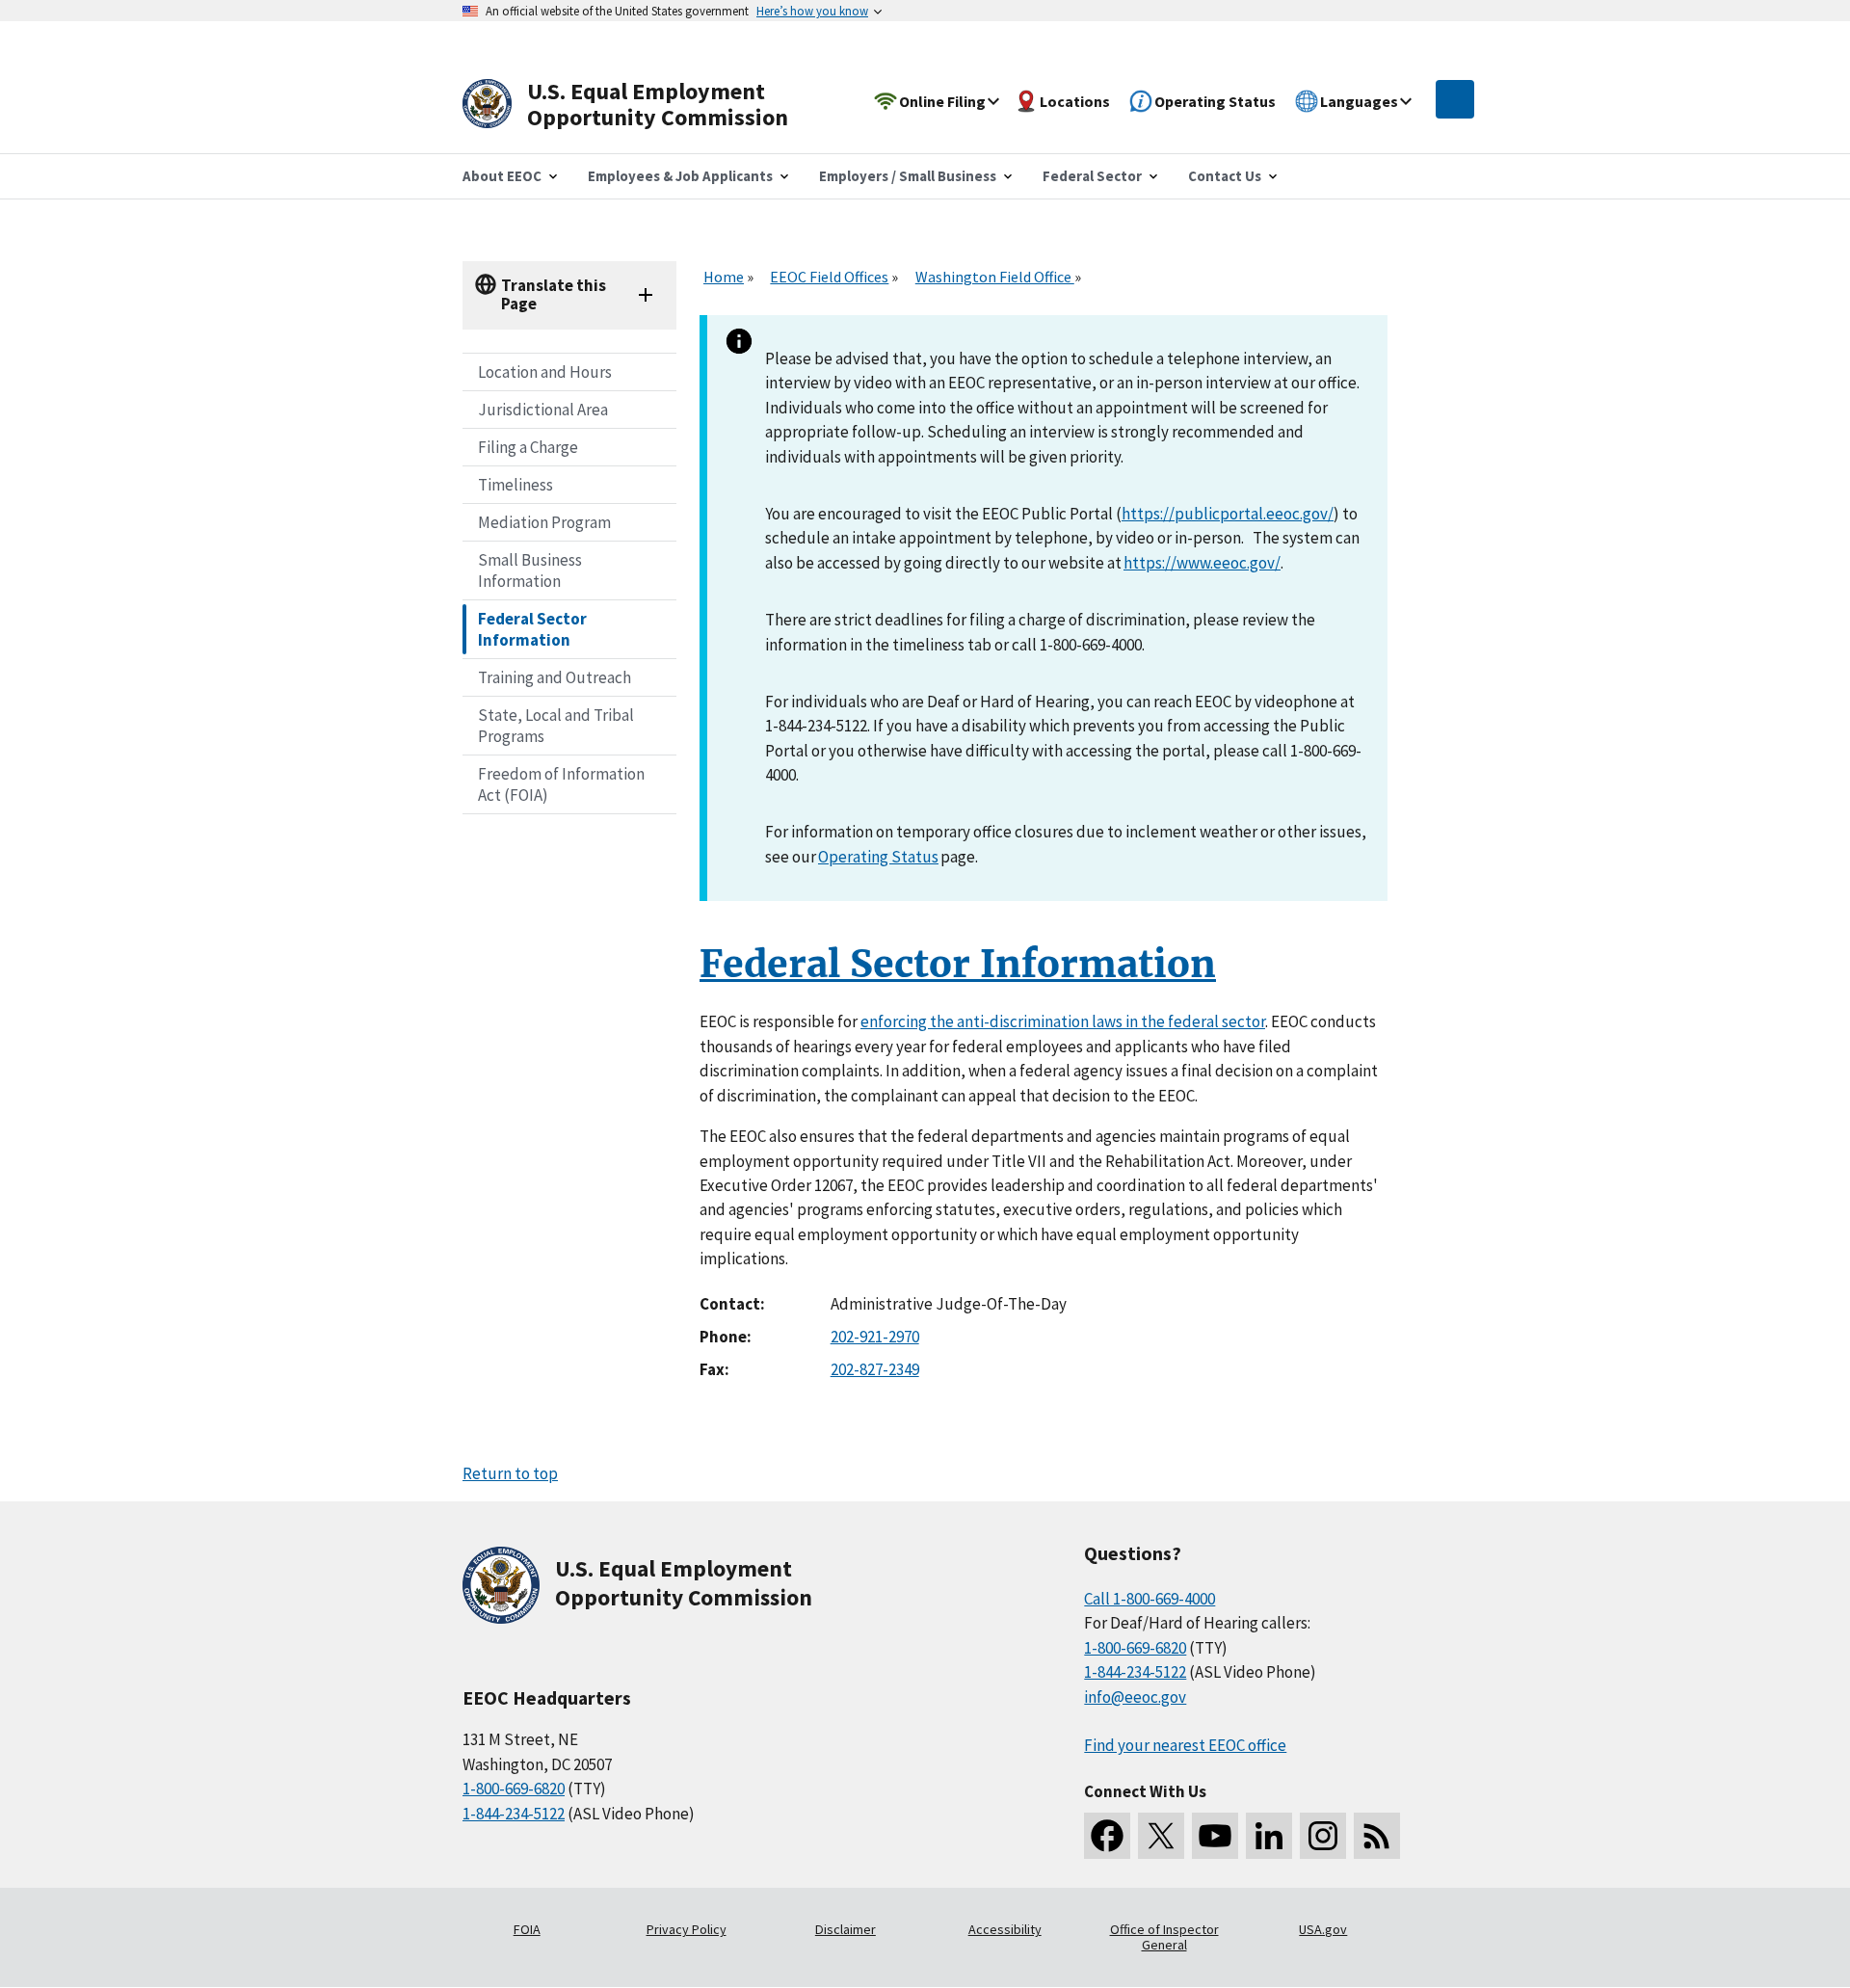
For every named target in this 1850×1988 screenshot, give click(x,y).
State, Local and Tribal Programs (556, 726)
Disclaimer (846, 1929)
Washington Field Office (995, 277)
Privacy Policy (687, 1929)
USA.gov (1323, 1929)
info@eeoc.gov (1135, 1697)
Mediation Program (544, 522)
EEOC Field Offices (829, 277)
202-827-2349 (875, 1369)
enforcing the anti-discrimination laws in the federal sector (1063, 1021)
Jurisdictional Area (543, 410)
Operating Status (878, 857)
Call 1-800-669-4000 (1150, 1599)
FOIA (527, 1929)
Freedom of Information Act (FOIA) (561, 784)
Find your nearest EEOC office (1185, 1745)
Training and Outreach (555, 677)
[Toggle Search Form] (1455, 99)
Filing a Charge (528, 447)
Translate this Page (554, 294)
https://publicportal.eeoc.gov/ (1228, 514)
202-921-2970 (875, 1337)
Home (724, 277)
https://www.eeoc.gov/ (1202, 563)
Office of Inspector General (1164, 1937)
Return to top (510, 1473)
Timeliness (515, 485)
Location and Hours (545, 372)
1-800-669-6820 (514, 1789)
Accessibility (1005, 1929)
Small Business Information (530, 570)
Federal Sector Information (532, 629)
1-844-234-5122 (514, 1814)
